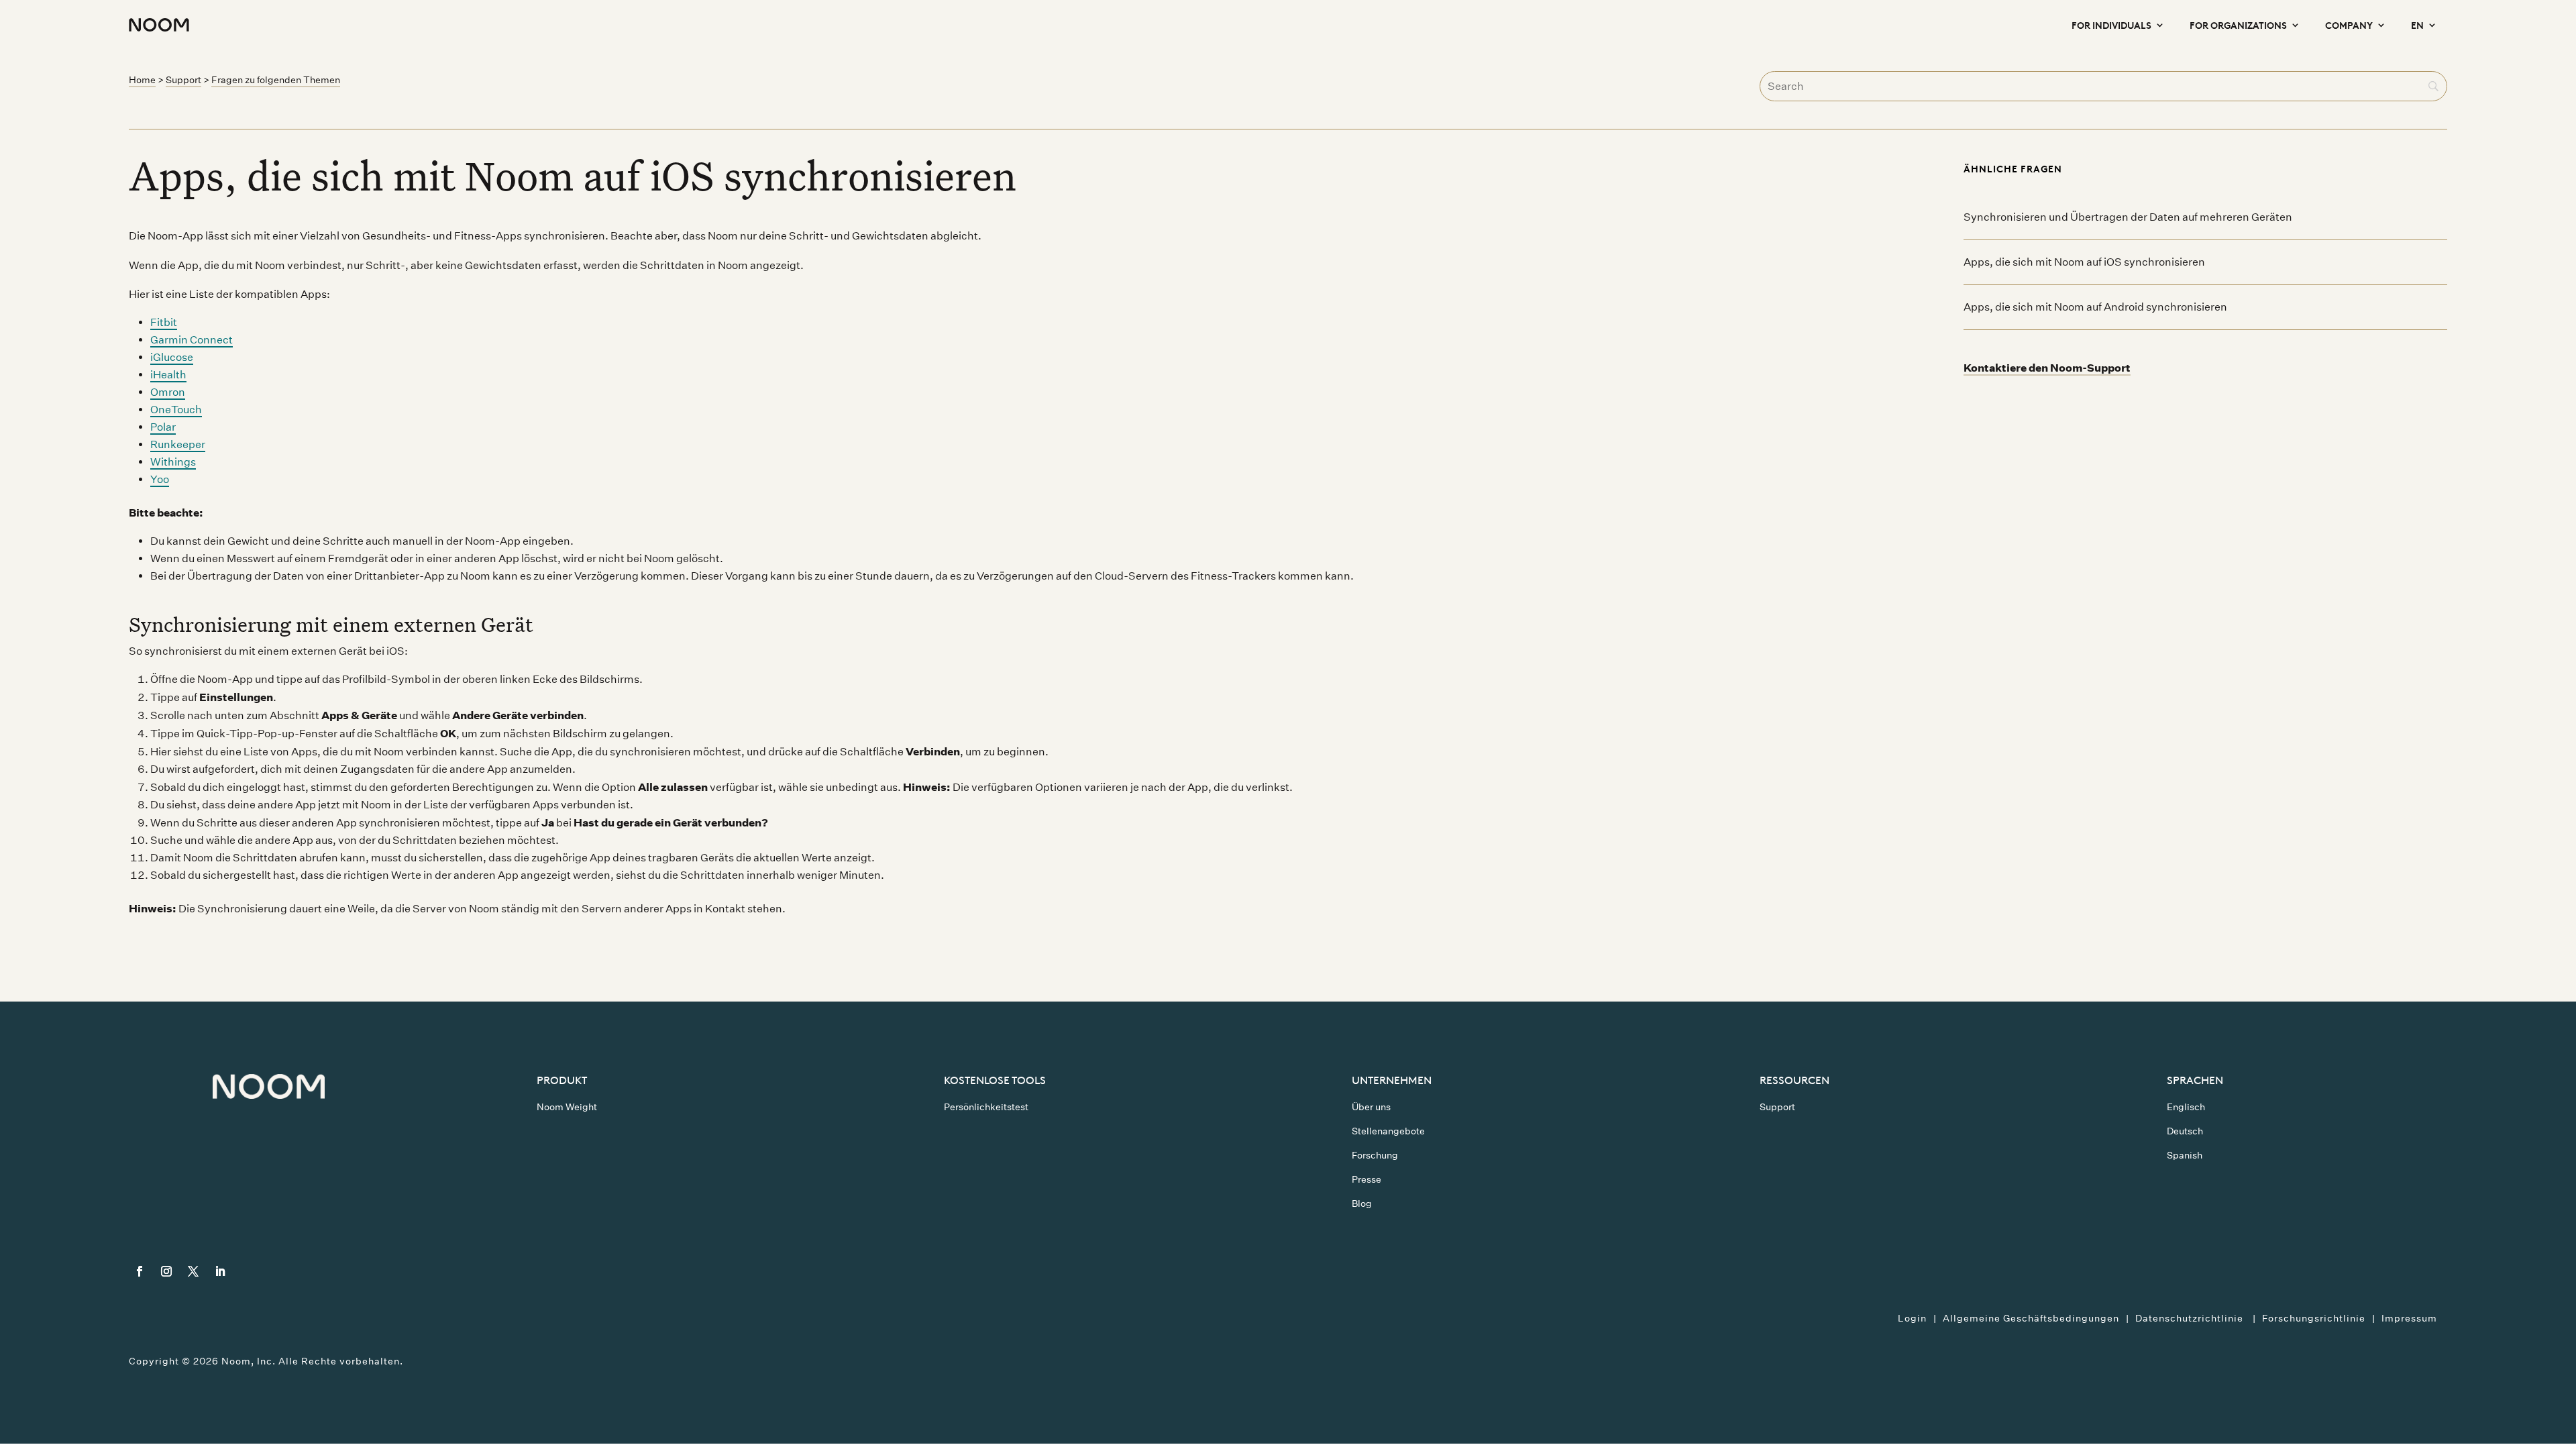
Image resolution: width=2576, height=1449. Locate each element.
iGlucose (172, 357)
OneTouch (176, 410)
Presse (1366, 1179)
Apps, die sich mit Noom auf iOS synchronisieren (2084, 262)
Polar (163, 427)
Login (1912, 1318)
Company (2349, 24)
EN (2417, 24)
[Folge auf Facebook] (140, 1271)
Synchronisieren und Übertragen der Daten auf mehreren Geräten (2128, 217)
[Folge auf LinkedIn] (220, 1271)
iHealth (168, 375)
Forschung (1375, 1155)
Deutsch (2185, 1131)
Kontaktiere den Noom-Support (2047, 368)
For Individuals (2111, 24)
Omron (168, 392)
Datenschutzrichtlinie (2191, 1318)
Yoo (160, 479)
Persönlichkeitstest (986, 1107)
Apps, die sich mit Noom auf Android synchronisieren (2095, 307)
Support (183, 80)
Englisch (2186, 1107)
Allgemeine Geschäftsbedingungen (2031, 1318)
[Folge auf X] (193, 1271)
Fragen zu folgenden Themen (276, 80)
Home (142, 80)
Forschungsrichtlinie (2314, 1318)
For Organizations (2238, 24)
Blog (1362, 1203)
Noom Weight (567, 1107)
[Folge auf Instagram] (166, 1271)
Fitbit (164, 322)
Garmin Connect (192, 340)
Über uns (1371, 1107)
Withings (173, 462)
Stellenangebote (1388, 1131)
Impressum (2409, 1318)
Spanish (2185, 1155)
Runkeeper (178, 444)
